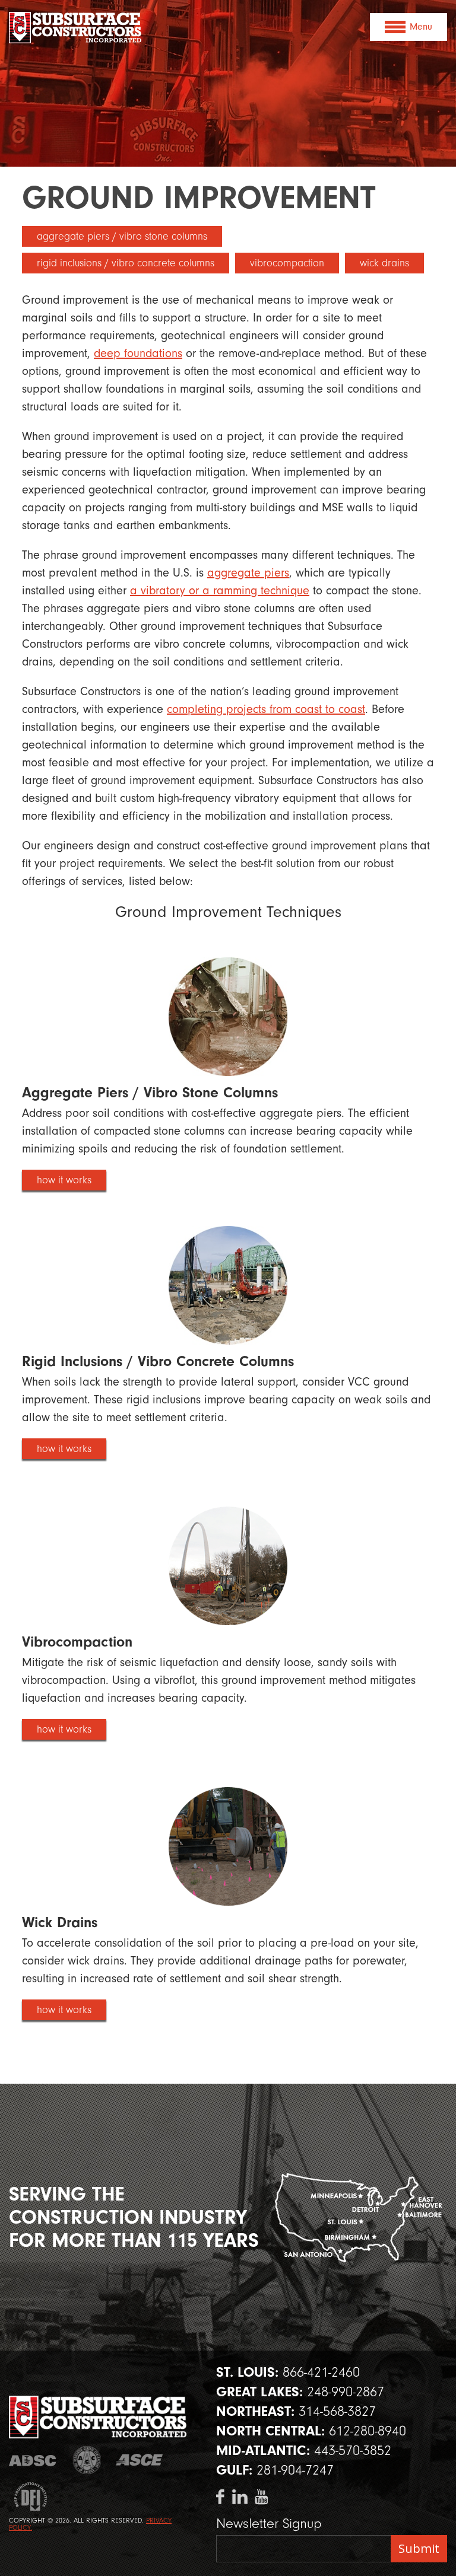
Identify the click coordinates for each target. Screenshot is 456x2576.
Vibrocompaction (287, 263)
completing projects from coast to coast (266, 709)
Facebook (222, 2497)
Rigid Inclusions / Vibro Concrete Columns (126, 263)
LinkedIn (240, 2497)
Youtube (260, 2497)
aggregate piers (248, 573)
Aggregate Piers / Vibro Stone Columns (122, 236)
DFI (28, 2497)
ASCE (141, 2460)
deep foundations (138, 353)
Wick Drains (384, 263)
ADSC (34, 2460)
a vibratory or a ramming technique (220, 590)
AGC (88, 2460)
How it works (64, 1180)
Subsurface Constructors (77, 28)
